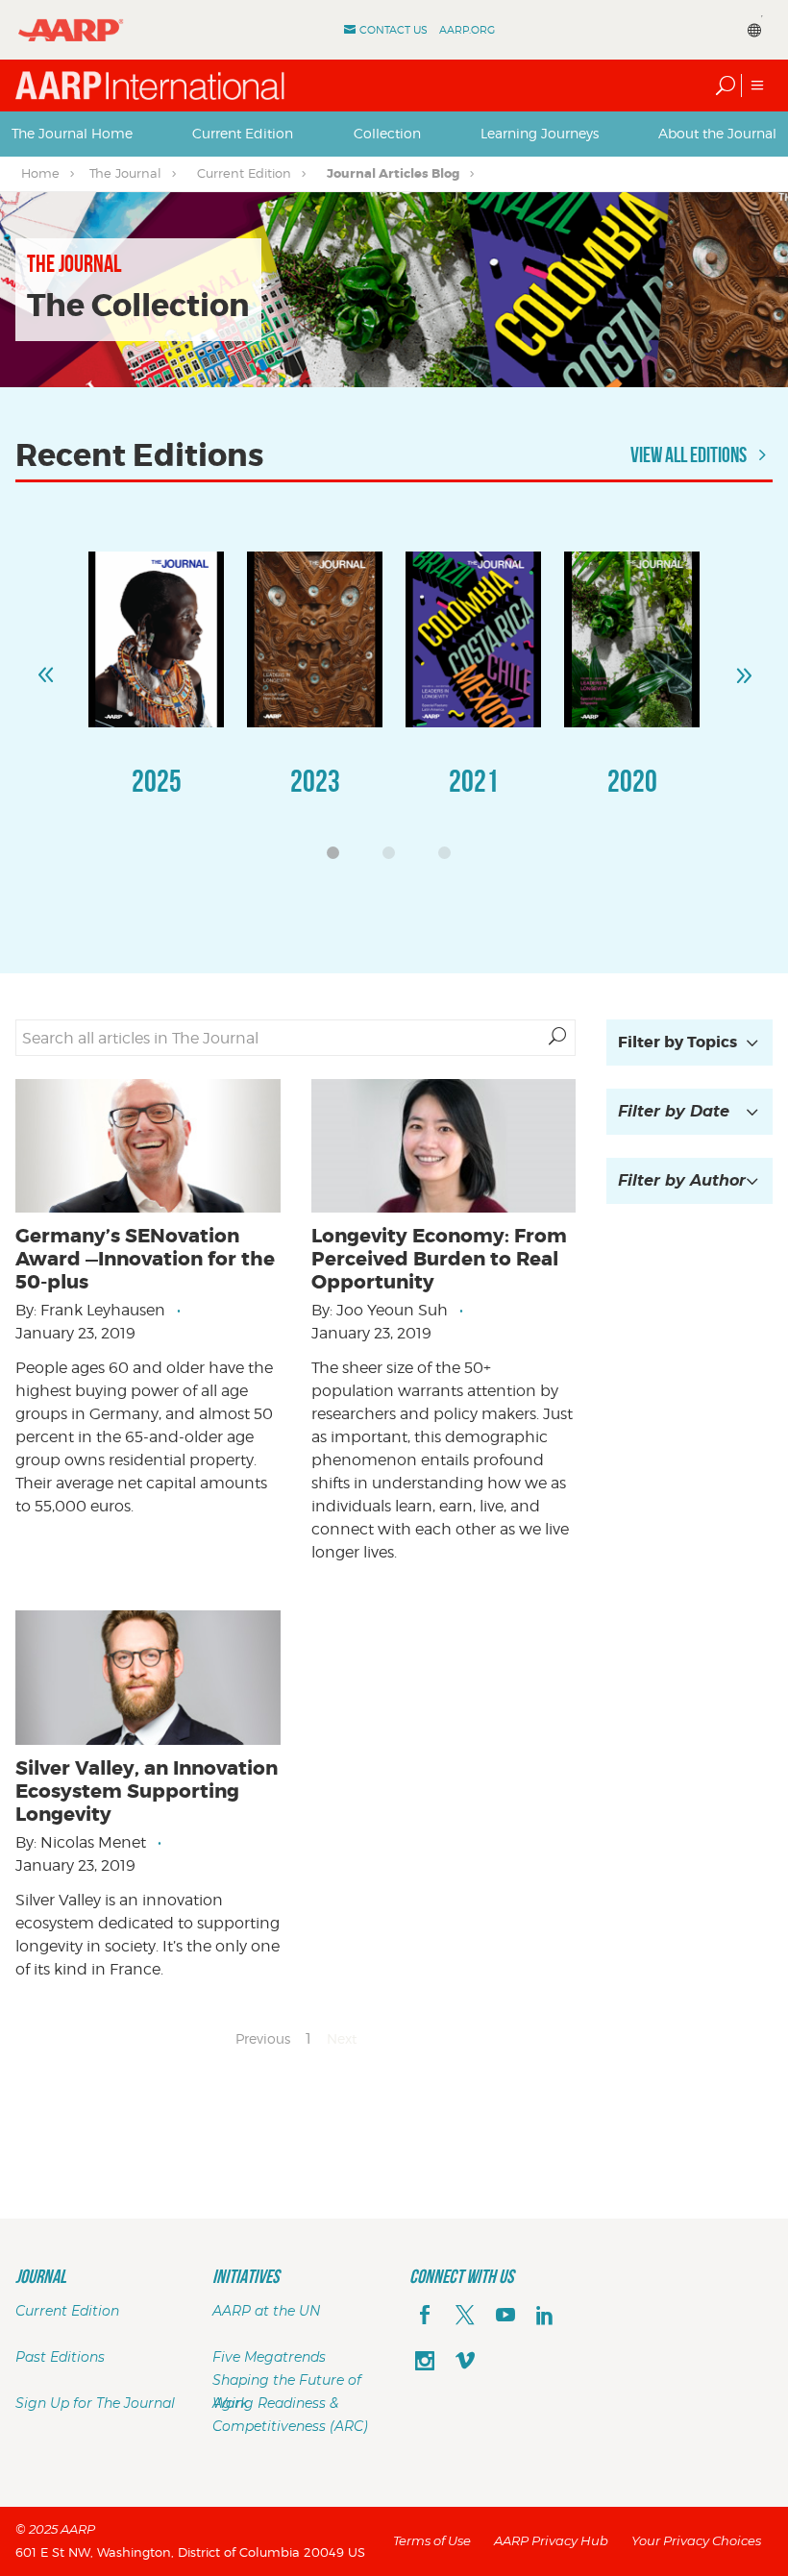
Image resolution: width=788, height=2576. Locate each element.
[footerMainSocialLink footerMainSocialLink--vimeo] (465, 2363)
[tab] (72, 134)
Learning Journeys (540, 133)
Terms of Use (432, 2540)
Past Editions (60, 2357)
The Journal (125, 173)
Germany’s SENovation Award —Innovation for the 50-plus (145, 1259)
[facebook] (425, 2317)
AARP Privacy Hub (551, 2540)
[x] (465, 2317)
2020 (632, 781)
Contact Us (394, 30)
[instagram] (425, 2363)
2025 (157, 781)
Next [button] (743, 667)
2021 (474, 781)
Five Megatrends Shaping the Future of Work (287, 2380)
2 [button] (394, 858)
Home (40, 173)
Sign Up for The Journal (95, 2403)
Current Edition (243, 133)
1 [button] (338, 858)
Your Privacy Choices (696, 2540)
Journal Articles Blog (393, 173)
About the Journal (717, 133)
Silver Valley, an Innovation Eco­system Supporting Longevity (147, 1791)
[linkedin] (545, 2317)
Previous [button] (45, 667)
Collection (387, 133)
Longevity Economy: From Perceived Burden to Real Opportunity (439, 1259)
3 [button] (450, 858)
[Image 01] (156, 639)
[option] (156, 693)
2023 (315, 781)
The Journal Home (72, 133)
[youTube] (505, 2317)
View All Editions (690, 454)
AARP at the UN (266, 2311)
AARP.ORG (467, 30)
